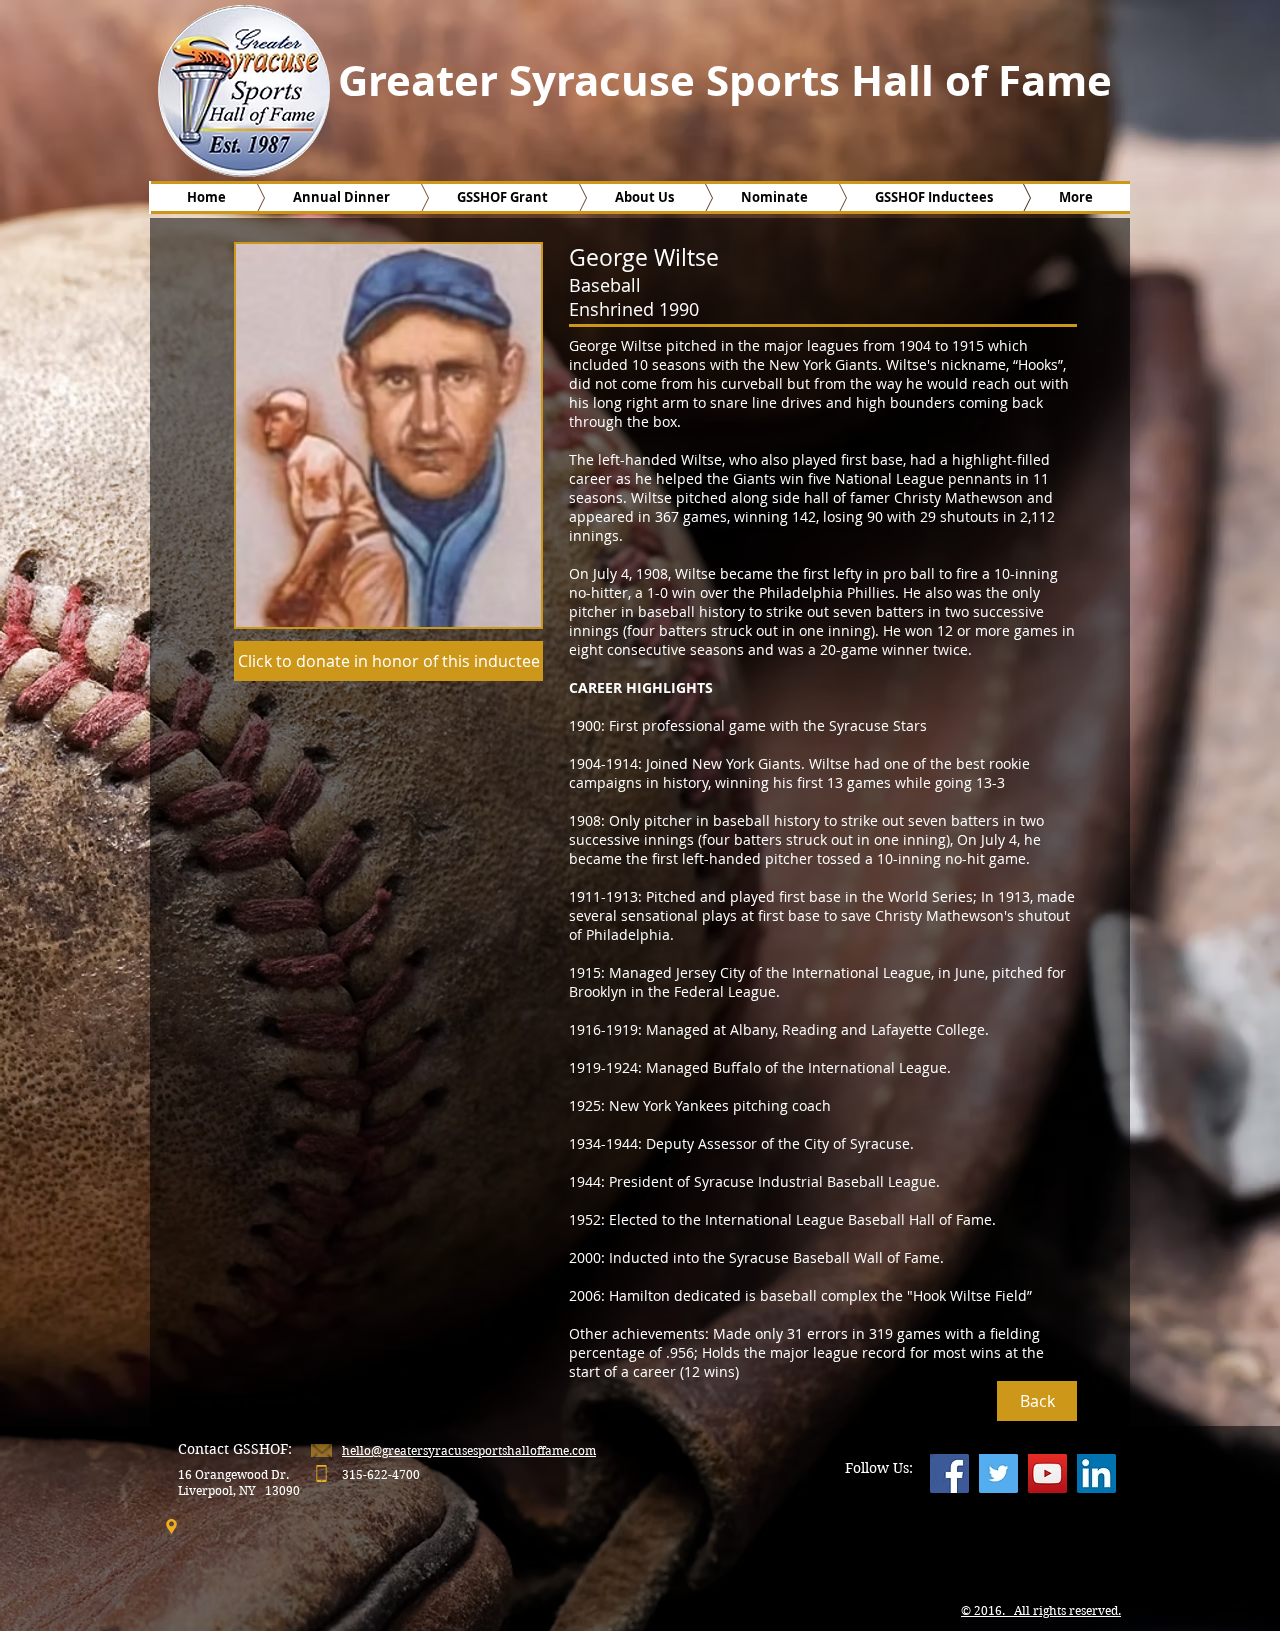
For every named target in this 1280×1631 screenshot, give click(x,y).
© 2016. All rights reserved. (1041, 1610)
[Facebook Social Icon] (949, 1473)
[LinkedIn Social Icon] (1096, 1473)
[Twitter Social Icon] (998, 1473)
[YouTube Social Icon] (1047, 1473)
